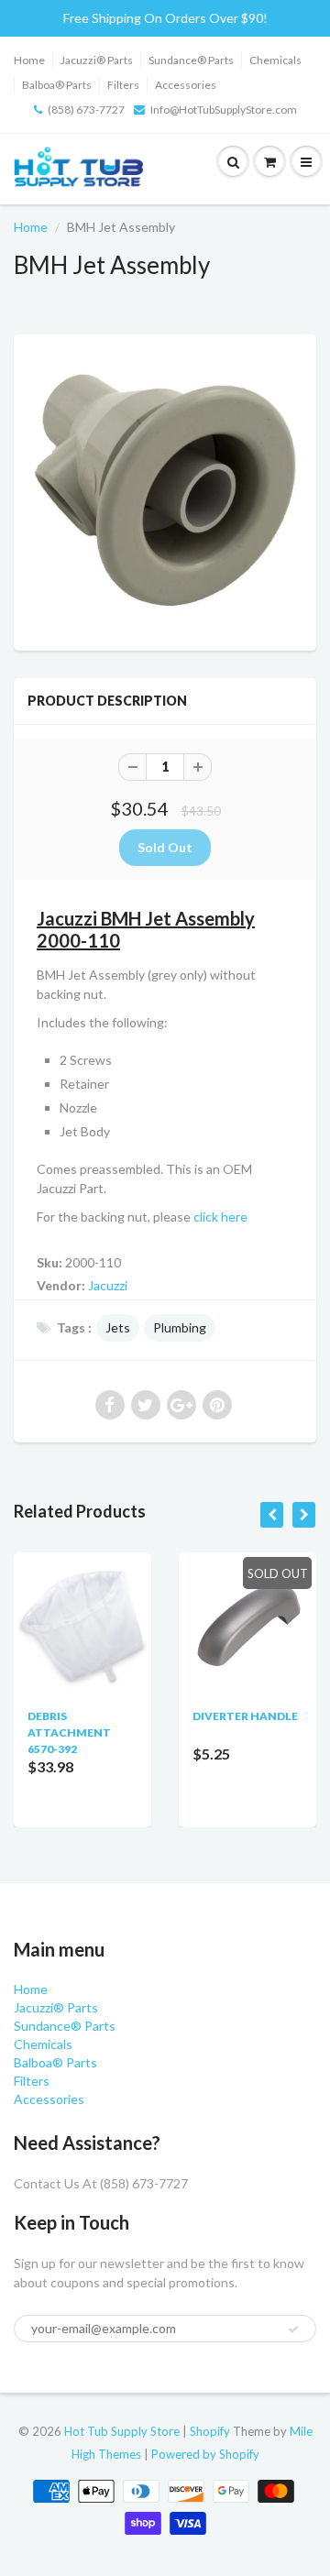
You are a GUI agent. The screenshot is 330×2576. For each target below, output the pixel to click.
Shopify (210, 2431)
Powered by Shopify (205, 2454)
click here (220, 1217)
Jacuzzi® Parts (97, 60)
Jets (118, 1327)
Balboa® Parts (57, 85)
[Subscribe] (293, 2329)
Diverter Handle (245, 1716)
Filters (123, 85)
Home (29, 60)
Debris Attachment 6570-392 (69, 1732)
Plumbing (180, 1327)
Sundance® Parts (191, 60)
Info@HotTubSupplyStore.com (224, 110)
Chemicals (275, 60)
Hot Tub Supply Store (122, 2431)
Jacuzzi (108, 1285)
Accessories (186, 85)
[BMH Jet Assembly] (165, 490)
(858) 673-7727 (86, 110)
